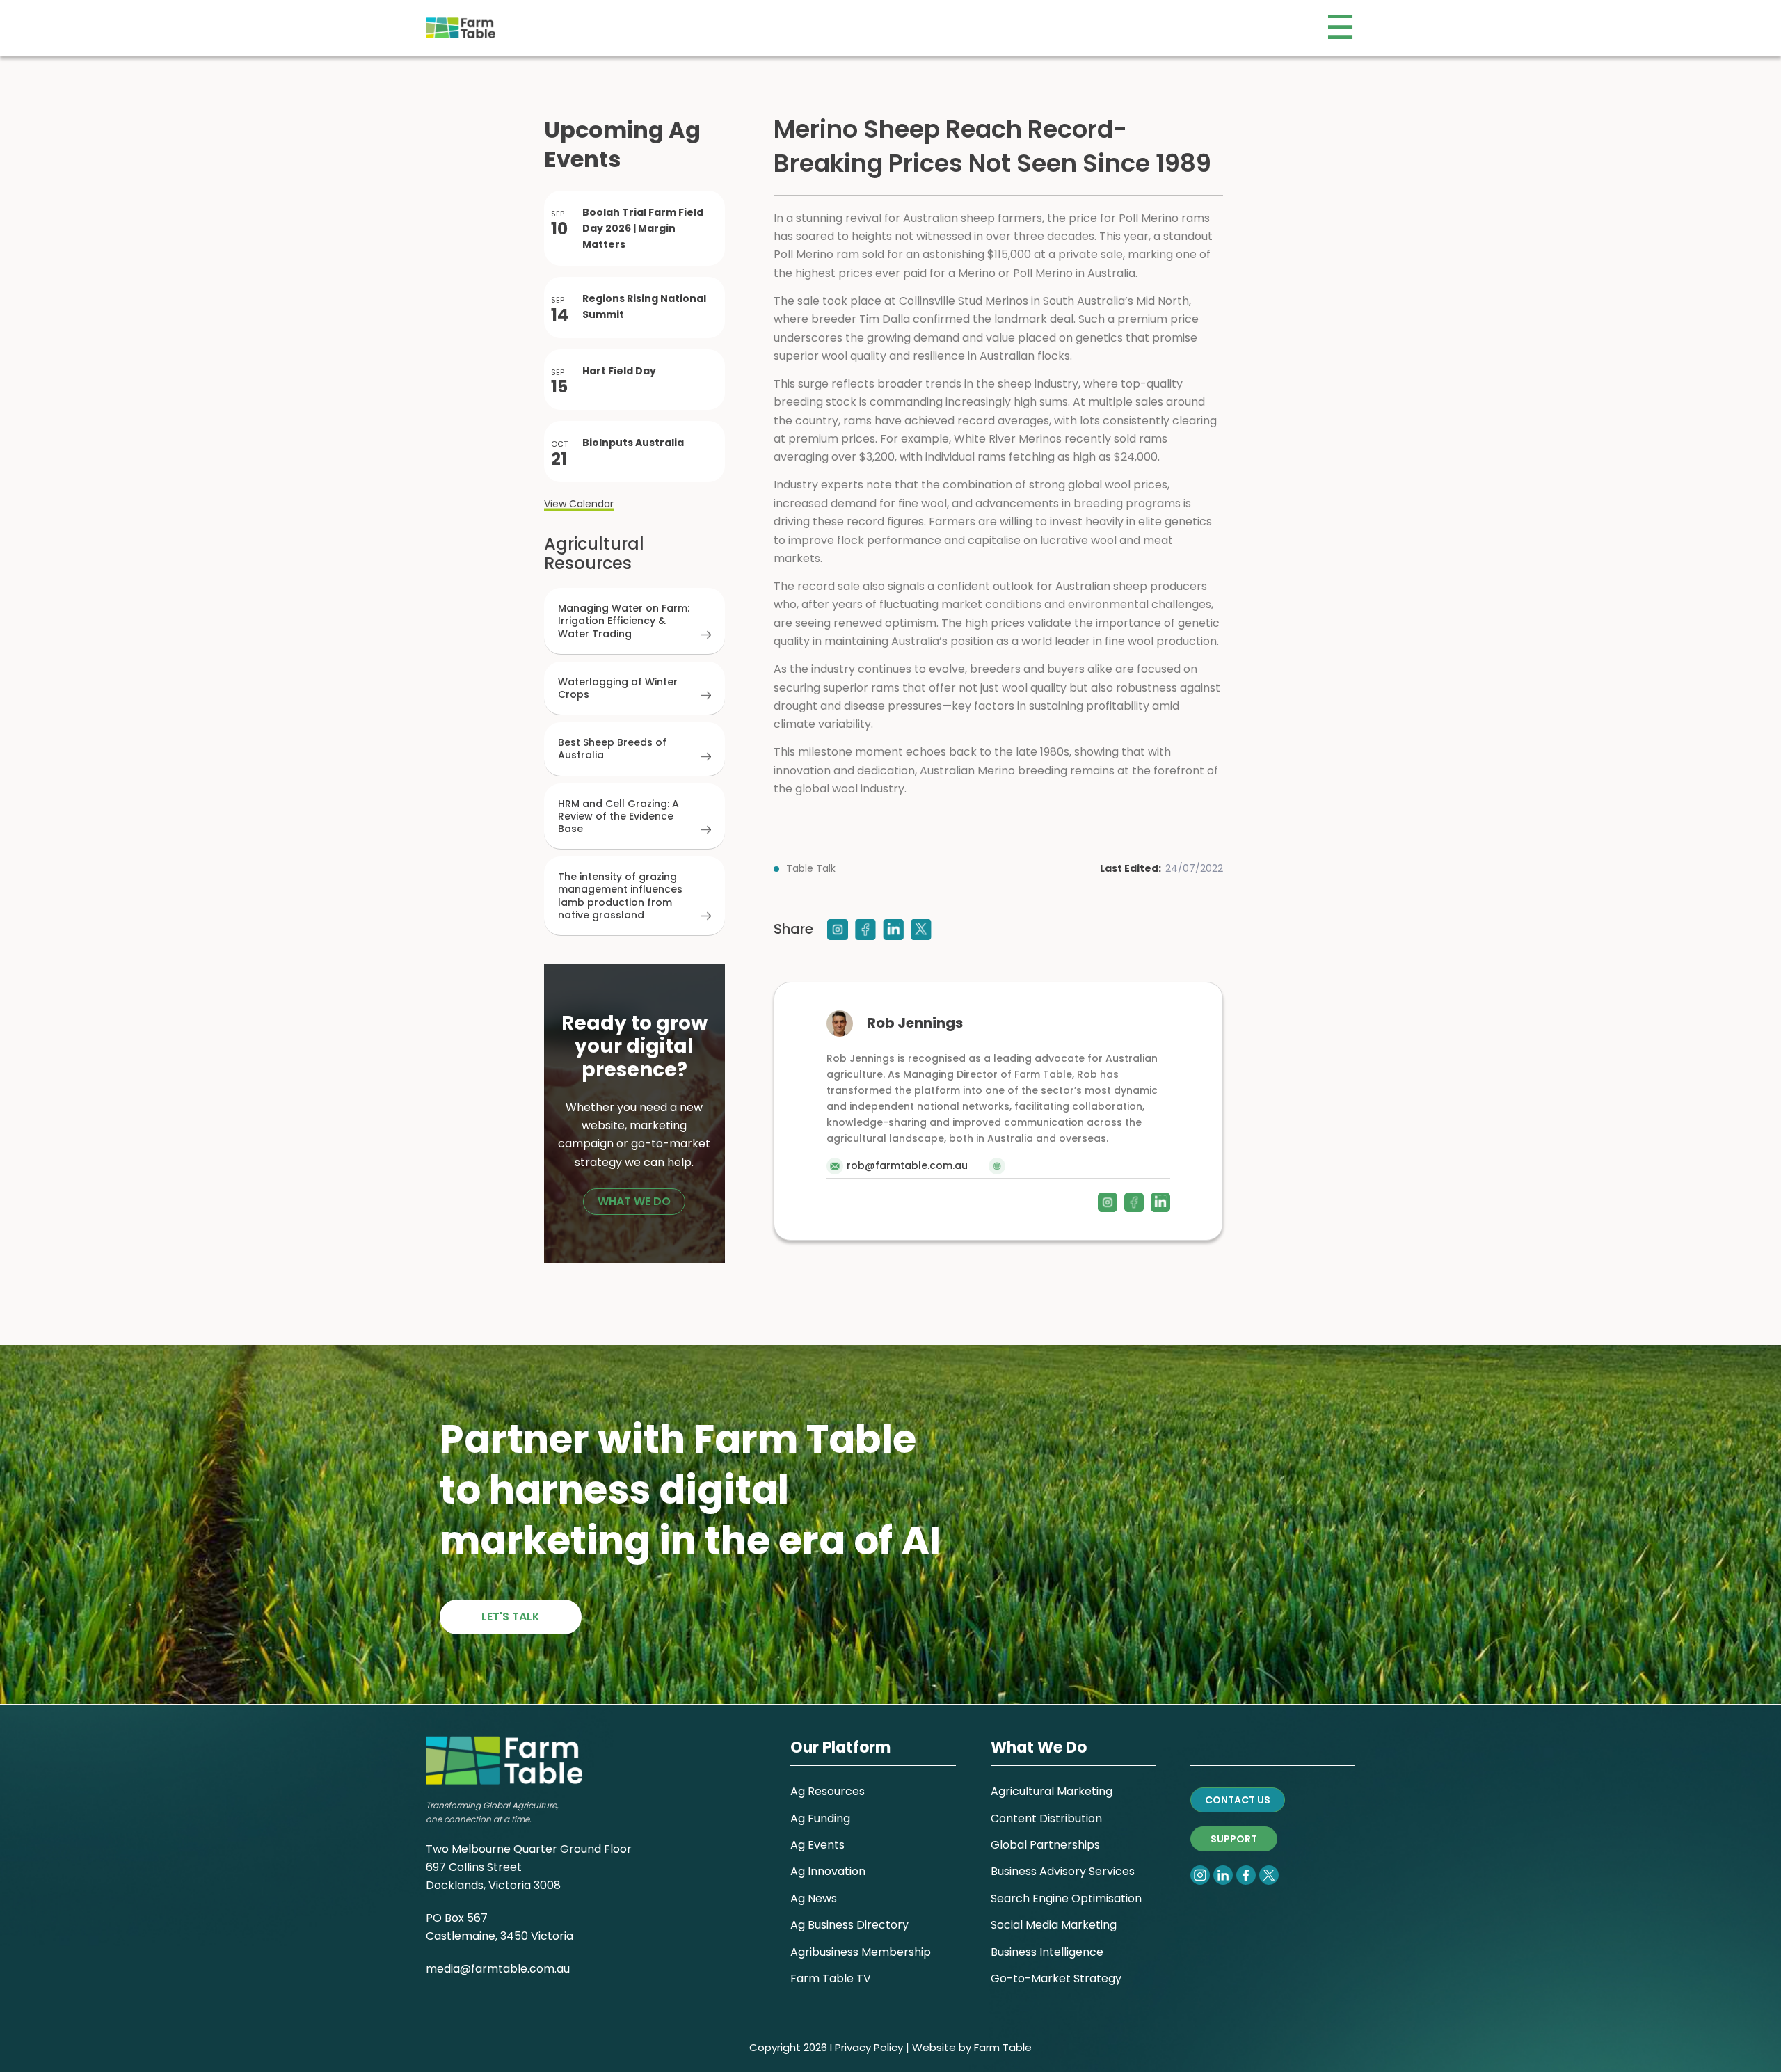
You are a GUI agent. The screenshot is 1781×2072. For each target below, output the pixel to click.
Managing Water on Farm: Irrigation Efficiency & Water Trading (624, 621)
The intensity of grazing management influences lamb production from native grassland (620, 896)
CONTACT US (1238, 1800)
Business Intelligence (1047, 1952)
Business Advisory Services (1063, 1871)
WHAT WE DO (634, 1201)
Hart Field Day (619, 371)
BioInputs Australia (633, 443)
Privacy (853, 2047)
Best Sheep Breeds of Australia (612, 749)
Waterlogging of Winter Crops (618, 688)
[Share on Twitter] (921, 930)
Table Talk (811, 868)
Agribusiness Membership (861, 1952)
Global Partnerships (1045, 1845)
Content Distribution (1046, 1818)
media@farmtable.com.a (495, 1969)
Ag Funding (820, 1818)
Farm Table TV (831, 1978)
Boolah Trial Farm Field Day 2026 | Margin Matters (643, 228)
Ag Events (817, 1845)
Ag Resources (828, 1791)
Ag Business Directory (849, 1925)
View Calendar (579, 504)
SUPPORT (1234, 1839)
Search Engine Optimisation (1066, 1898)
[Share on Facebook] (865, 930)
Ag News (814, 1898)
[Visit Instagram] (838, 930)
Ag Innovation (828, 1871)
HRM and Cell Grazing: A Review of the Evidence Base (618, 816)
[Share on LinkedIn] (893, 930)
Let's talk (511, 1617)
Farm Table (1003, 2047)
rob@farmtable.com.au (907, 1165)
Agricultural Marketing (1052, 1791)
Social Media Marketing (1054, 1925)
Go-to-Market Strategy (1056, 1978)
